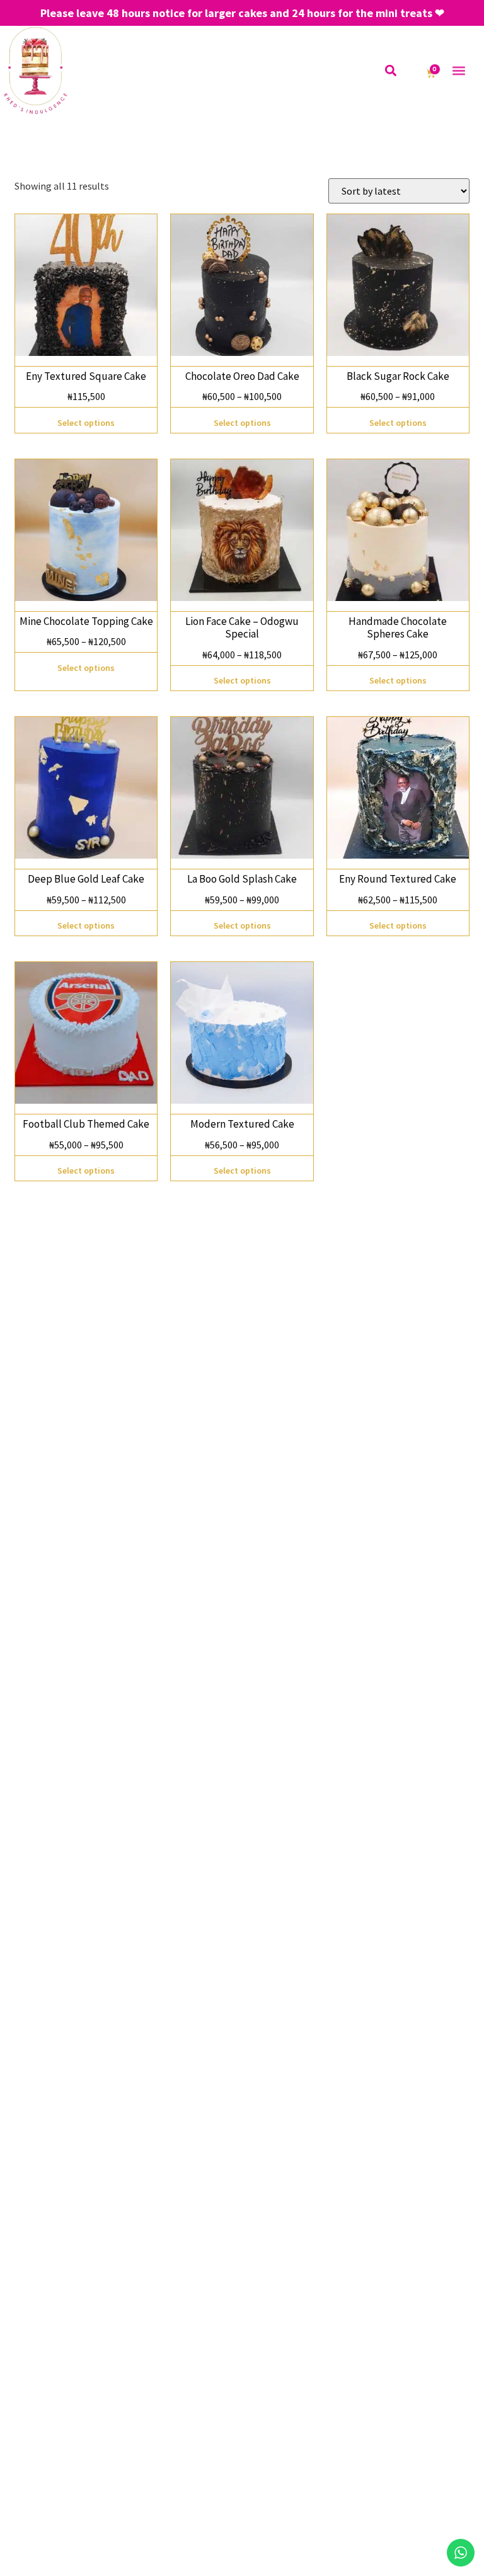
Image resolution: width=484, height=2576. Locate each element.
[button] (391, 70)
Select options (86, 423)
